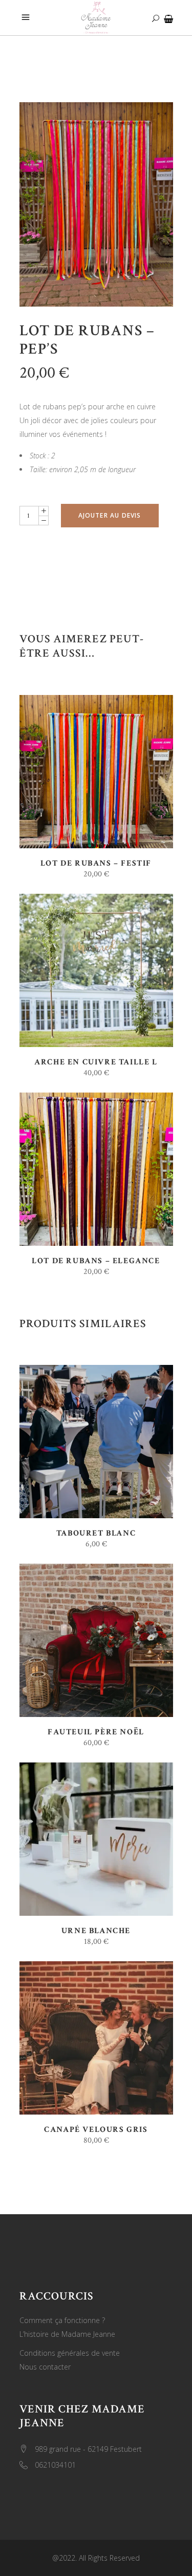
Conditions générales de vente (70, 2353)
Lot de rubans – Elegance (96, 1261)
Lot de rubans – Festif (96, 863)
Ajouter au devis (110, 515)
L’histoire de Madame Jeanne (67, 2334)
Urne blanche (96, 1931)
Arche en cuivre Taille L (96, 1062)
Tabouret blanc (96, 1533)
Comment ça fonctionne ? (62, 2320)
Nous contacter (45, 2367)
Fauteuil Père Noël (96, 1732)
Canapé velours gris (96, 2130)
